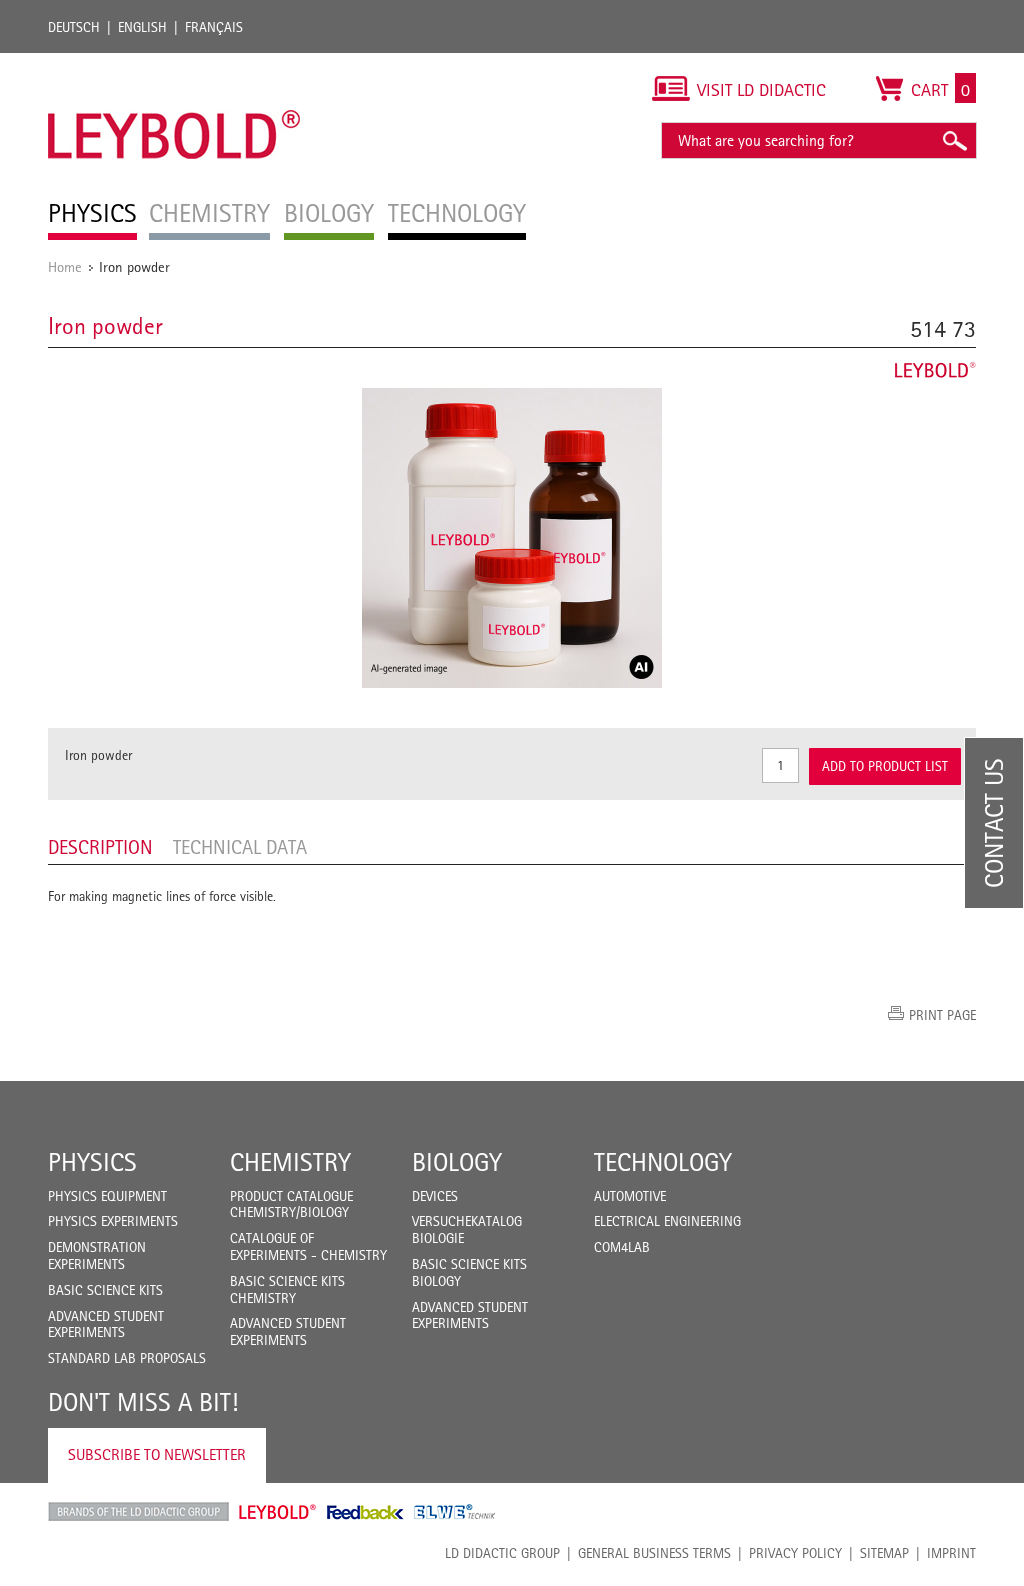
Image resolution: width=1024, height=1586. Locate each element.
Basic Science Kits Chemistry (287, 1289)
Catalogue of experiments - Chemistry (308, 1246)
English (142, 27)
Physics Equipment (107, 1196)
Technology (663, 1162)
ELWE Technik (455, 1512)
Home (65, 266)
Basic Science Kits (105, 1290)
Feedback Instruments (365, 1512)
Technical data (240, 847)
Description (100, 847)
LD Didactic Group (502, 1553)
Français (214, 27)
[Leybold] (174, 63)
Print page (942, 1015)
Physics (92, 1162)
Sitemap (884, 1553)
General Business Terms (654, 1553)
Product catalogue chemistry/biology (291, 1204)
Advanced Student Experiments (106, 1324)
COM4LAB (622, 1247)
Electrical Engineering (667, 1221)
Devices (435, 1196)
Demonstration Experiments (97, 1255)
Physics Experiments (113, 1221)
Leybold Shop (278, 1512)
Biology (457, 1162)
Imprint (951, 1553)
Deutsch (74, 27)
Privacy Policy (795, 1553)
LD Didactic (138, 1512)
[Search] (954, 140)
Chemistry (290, 1162)
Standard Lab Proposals (127, 1358)
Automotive (630, 1196)
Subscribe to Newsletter (157, 1454)
